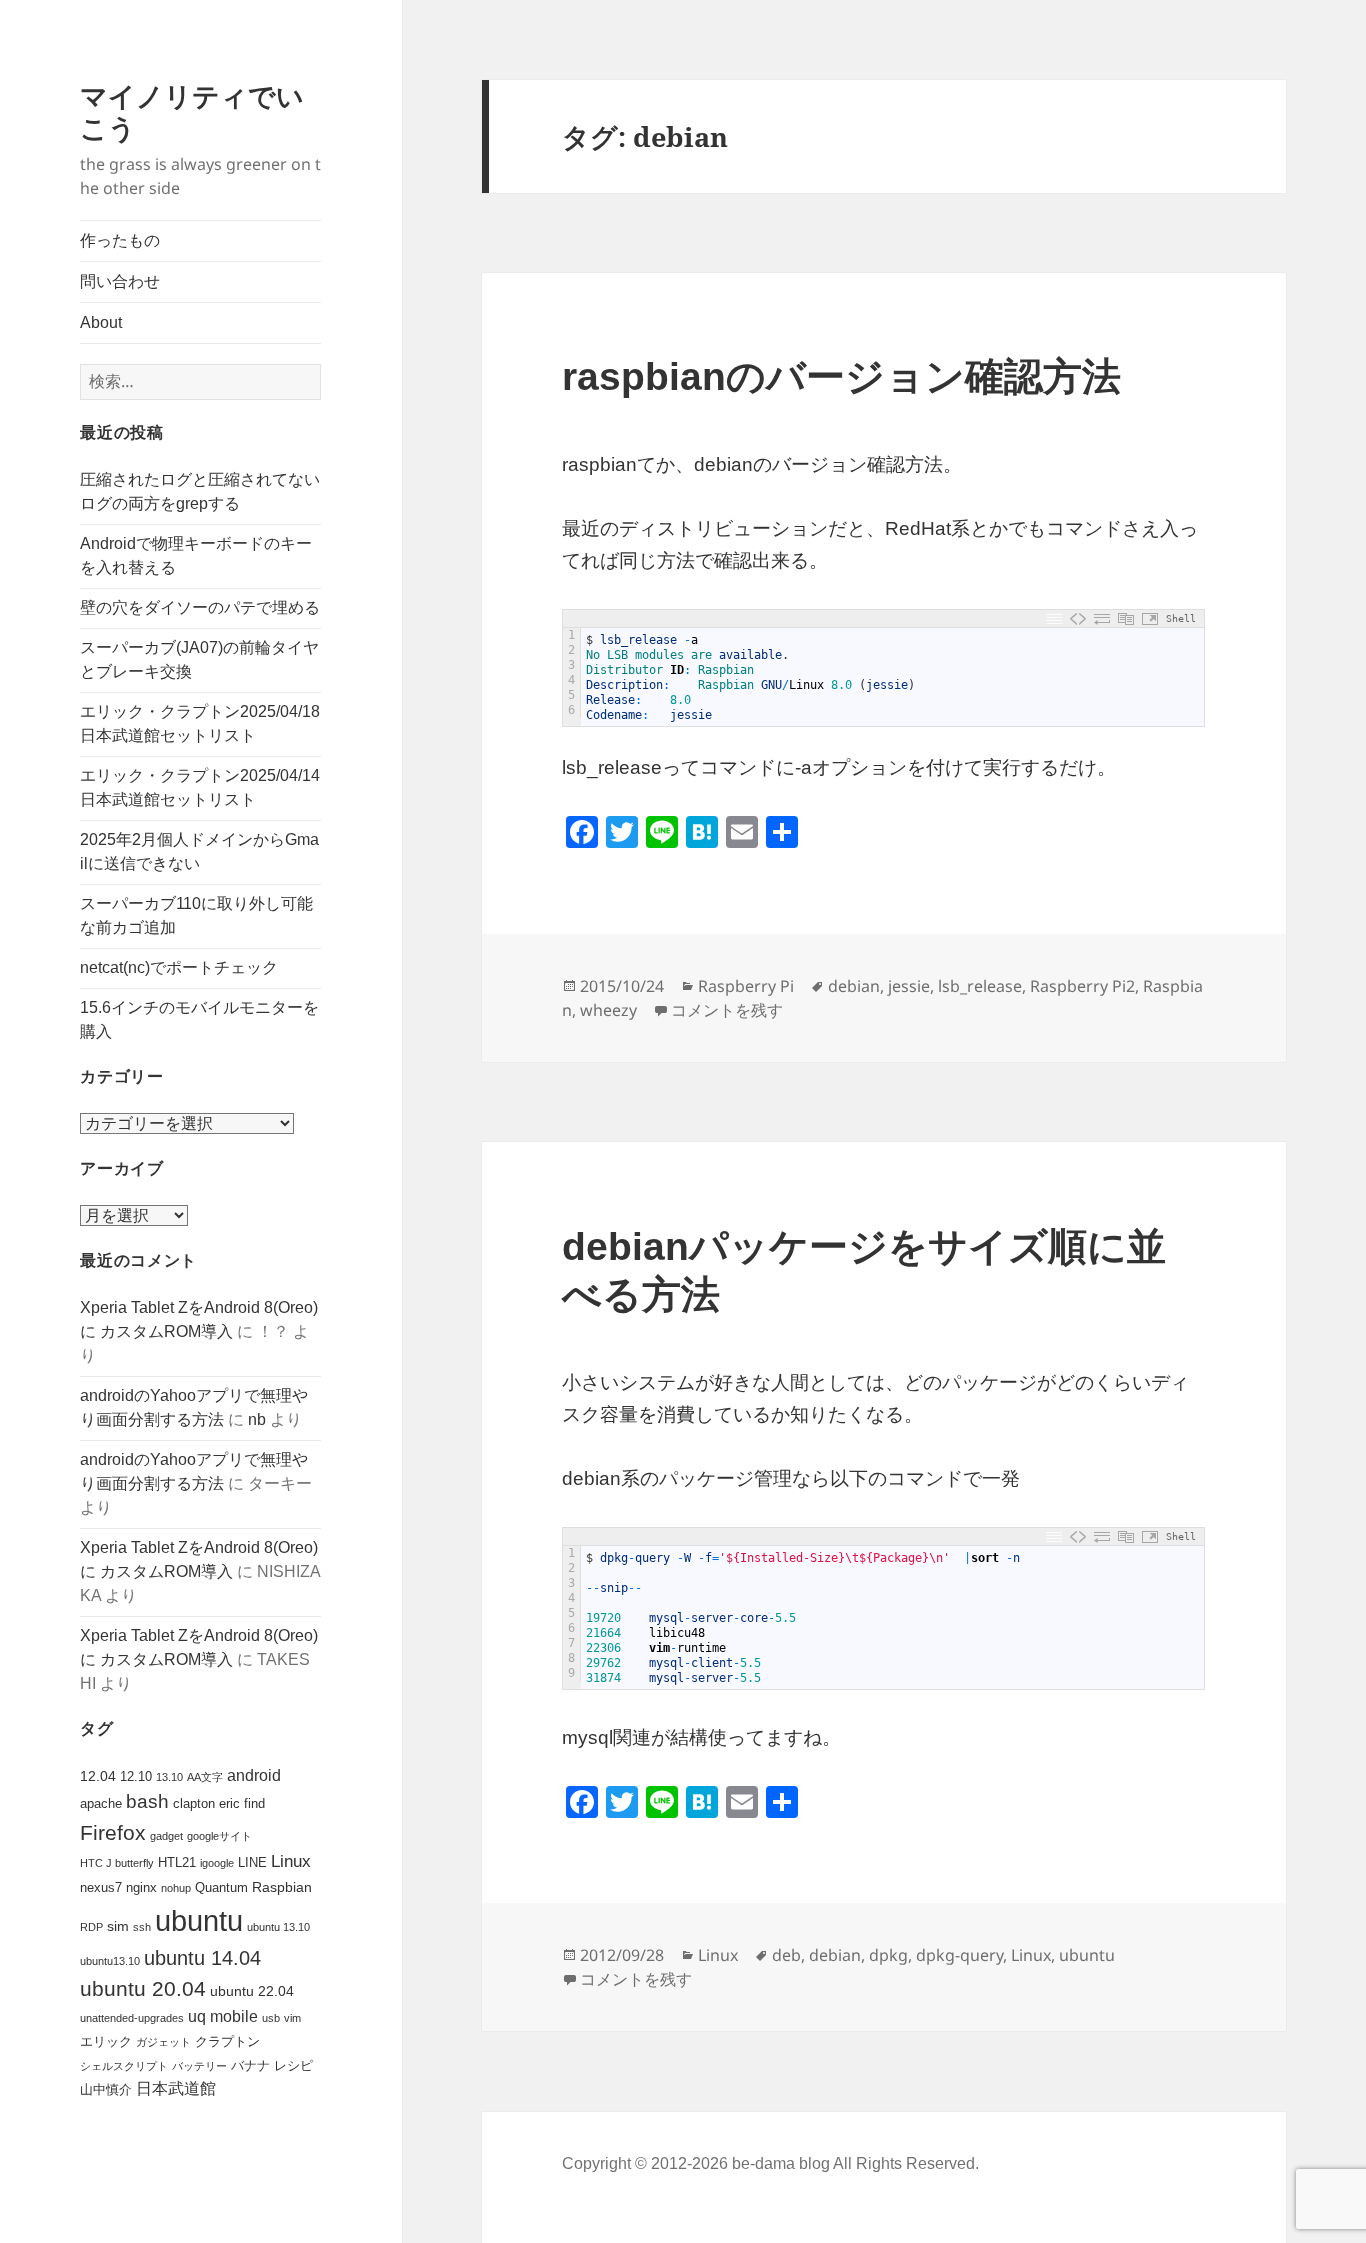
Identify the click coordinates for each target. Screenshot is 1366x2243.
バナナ (250, 2065)
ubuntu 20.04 (143, 1989)
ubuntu (199, 1920)
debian (854, 986)
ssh (142, 1927)
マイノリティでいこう (192, 111)
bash (147, 1801)
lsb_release (980, 986)
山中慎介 (106, 2089)
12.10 (136, 1776)
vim (292, 2018)
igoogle (217, 1863)
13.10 (169, 1777)
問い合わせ (120, 281)
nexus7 (101, 1887)
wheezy (608, 1010)
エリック (106, 2041)
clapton (194, 1803)
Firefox (113, 1833)
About (101, 322)
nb (257, 1419)
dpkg (888, 1955)
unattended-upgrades (132, 2018)
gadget (166, 1836)
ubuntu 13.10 (278, 1927)
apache (101, 1803)
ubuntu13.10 (110, 1961)
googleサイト (219, 1836)
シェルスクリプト (124, 2066)
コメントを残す (727, 1010)
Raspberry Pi (746, 986)
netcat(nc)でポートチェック (179, 967)
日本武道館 (176, 2088)
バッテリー (199, 2066)
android (254, 1775)
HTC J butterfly (117, 1863)
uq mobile (223, 2016)
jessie (909, 986)
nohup (176, 1888)
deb (786, 1955)
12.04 (98, 1776)
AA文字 (205, 1777)
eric (229, 1803)
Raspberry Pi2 (1082, 986)
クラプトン (227, 2041)
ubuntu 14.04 (202, 1958)
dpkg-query (959, 1955)
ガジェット (163, 2042)
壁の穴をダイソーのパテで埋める (200, 607)
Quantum (221, 1887)
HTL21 (177, 1862)
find (254, 1803)
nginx (141, 1887)
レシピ (293, 2065)
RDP (91, 1927)
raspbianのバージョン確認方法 (841, 376)
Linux (291, 1861)
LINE (252, 1862)
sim (118, 1926)
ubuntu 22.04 (252, 1991)
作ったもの (120, 240)
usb (271, 2018)
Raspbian (282, 1887)
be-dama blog (781, 2163)
